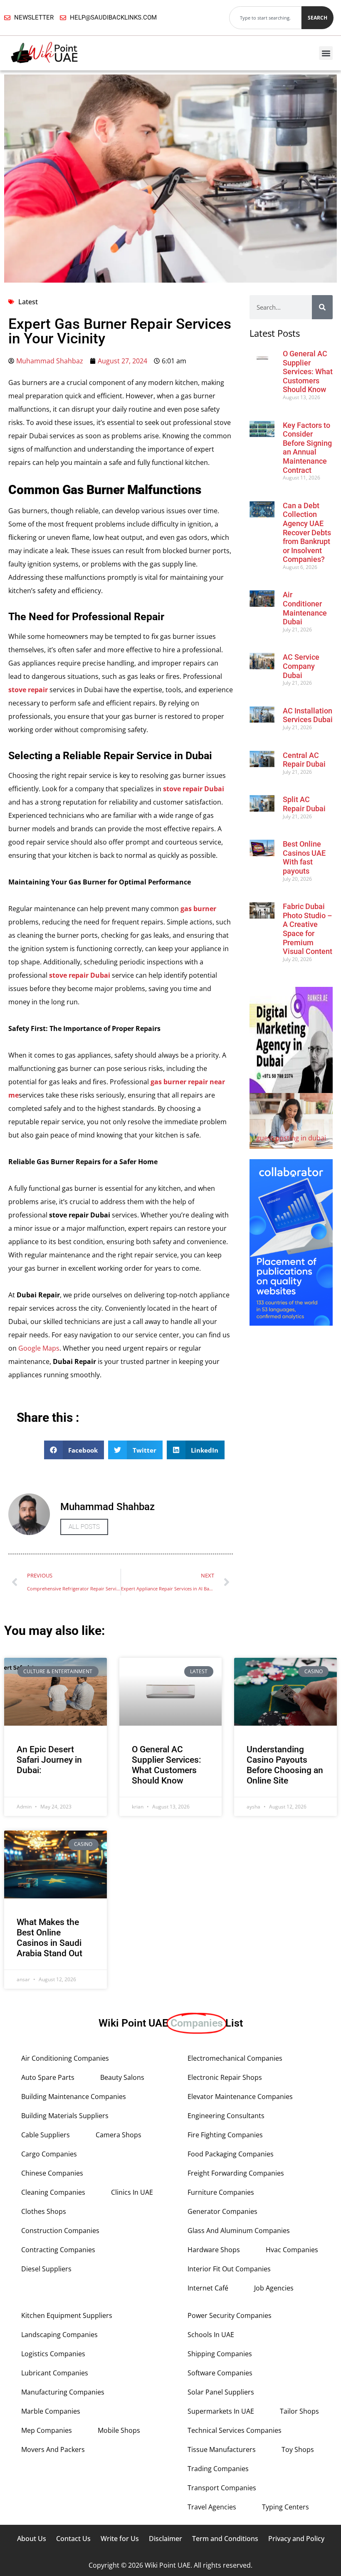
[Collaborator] (291, 1323)
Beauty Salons (122, 2077)
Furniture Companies (221, 2192)
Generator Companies (222, 2211)
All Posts (84, 1527)
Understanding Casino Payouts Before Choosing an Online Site (285, 1765)
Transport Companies (222, 2488)
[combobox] (265, 18)
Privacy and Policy (296, 2539)
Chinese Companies (52, 2173)
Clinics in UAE (132, 2192)
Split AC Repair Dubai (304, 804)
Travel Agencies (212, 2507)
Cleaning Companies (53, 2192)
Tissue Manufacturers (222, 2449)
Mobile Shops (119, 2430)
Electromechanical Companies (235, 2058)
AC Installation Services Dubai (308, 715)
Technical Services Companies (235, 2430)
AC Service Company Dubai (301, 666)
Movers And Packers (53, 2449)
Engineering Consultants (226, 2116)
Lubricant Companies (55, 2373)
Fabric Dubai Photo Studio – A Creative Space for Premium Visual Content (308, 929)
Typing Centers (285, 2507)
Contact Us (73, 2539)
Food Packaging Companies (231, 2154)
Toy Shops (298, 2449)
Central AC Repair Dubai (304, 760)
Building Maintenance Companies (74, 2097)
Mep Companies (47, 2430)
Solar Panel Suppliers (221, 2392)
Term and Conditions (225, 2539)
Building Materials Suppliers (65, 2116)
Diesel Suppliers (46, 2269)
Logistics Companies (53, 2354)
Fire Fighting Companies (225, 2135)
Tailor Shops (299, 2411)
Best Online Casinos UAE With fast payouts (304, 857)
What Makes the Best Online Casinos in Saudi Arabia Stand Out (49, 1938)
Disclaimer (166, 2539)
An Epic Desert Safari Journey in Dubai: (49, 1760)
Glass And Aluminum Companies (239, 2231)
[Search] (322, 307)
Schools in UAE (211, 2335)
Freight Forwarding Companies (236, 2173)
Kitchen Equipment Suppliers (67, 2315)
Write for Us (120, 2539)
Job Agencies (274, 2288)
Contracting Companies (58, 2250)
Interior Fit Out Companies (229, 2269)
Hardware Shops (214, 2250)
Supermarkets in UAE (221, 2411)
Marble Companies (51, 2411)
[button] (326, 53)
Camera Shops (119, 2135)
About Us (32, 2539)
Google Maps (39, 1348)
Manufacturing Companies (63, 2392)
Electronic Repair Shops (225, 2077)
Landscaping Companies (59, 2335)
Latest (28, 302)
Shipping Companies (220, 2354)
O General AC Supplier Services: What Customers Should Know (308, 371)
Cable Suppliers (46, 2135)
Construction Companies (60, 2231)
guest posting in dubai (291, 1138)
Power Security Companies (230, 2315)
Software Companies (220, 2373)
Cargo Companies (49, 2154)
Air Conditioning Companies (65, 2058)
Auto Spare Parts (48, 2077)
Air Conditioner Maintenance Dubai (305, 608)
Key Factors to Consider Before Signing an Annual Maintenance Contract (307, 448)
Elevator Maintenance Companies (240, 2097)
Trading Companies (218, 2469)
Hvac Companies (292, 2250)
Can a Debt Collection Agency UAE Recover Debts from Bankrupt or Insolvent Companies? (307, 533)
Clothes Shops (44, 2211)
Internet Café (208, 2288)
